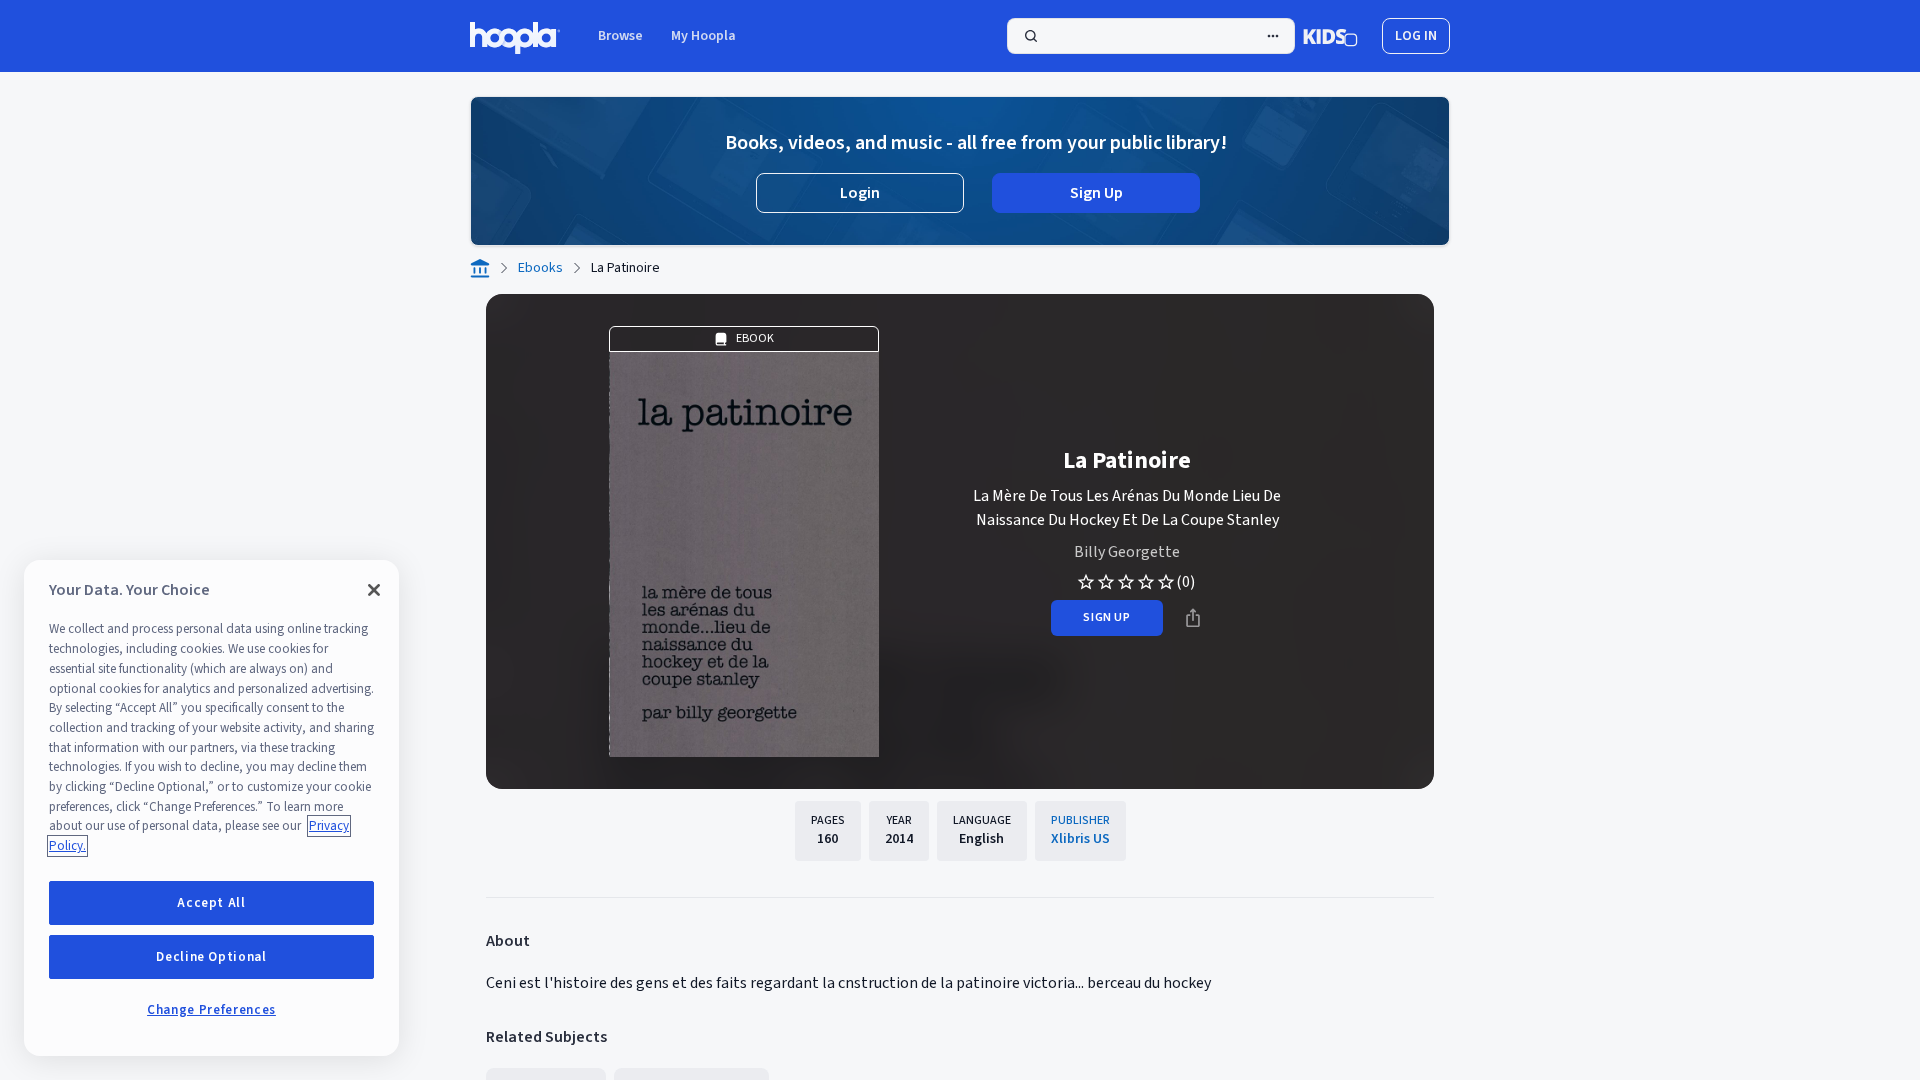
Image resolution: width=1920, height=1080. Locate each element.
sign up (1106, 617)
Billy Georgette (1127, 552)
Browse (620, 36)
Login (860, 193)
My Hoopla (703, 36)
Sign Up (1096, 193)
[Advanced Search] (1273, 36)
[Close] (374, 590)
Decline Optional (211, 957)
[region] (211, 808)
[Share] (1193, 618)
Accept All (211, 903)
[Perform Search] (1151, 36)
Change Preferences (211, 1010)
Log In (1416, 36)
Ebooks (540, 268)
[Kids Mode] (1330, 36)
